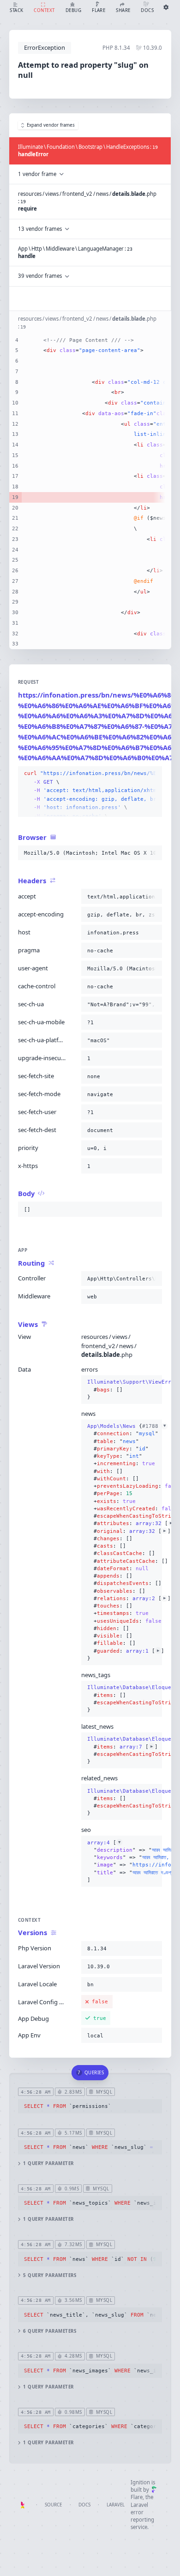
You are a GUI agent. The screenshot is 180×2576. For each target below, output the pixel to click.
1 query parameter (48, 2163)
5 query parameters (50, 2275)
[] (122, 1861)
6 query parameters (50, 2331)
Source (53, 2505)
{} (122, 1389)
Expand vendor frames (51, 125)
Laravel (116, 2505)
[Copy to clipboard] (153, 774)
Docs (84, 2505)
